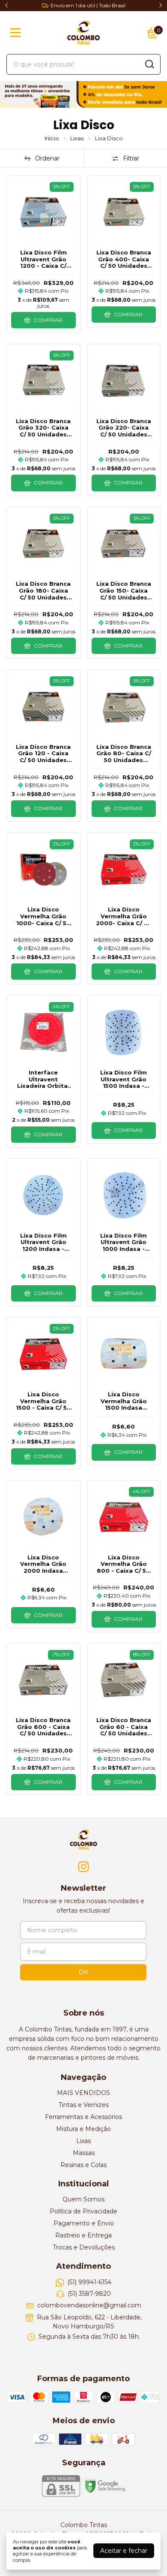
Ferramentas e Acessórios (83, 2117)
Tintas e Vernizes (84, 2105)
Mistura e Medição (83, 2129)
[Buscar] (149, 64)
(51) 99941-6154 (89, 2282)
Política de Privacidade (83, 2211)
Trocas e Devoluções (84, 2247)
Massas (84, 2153)
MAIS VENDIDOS (83, 2093)
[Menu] (17, 33)
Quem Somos (83, 2199)
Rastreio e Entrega (83, 2235)
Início (52, 138)
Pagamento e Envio (84, 2223)
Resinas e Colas (83, 2165)
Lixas (77, 138)
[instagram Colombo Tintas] (83, 1867)
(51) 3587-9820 (89, 2294)
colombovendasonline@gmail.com (89, 2306)
